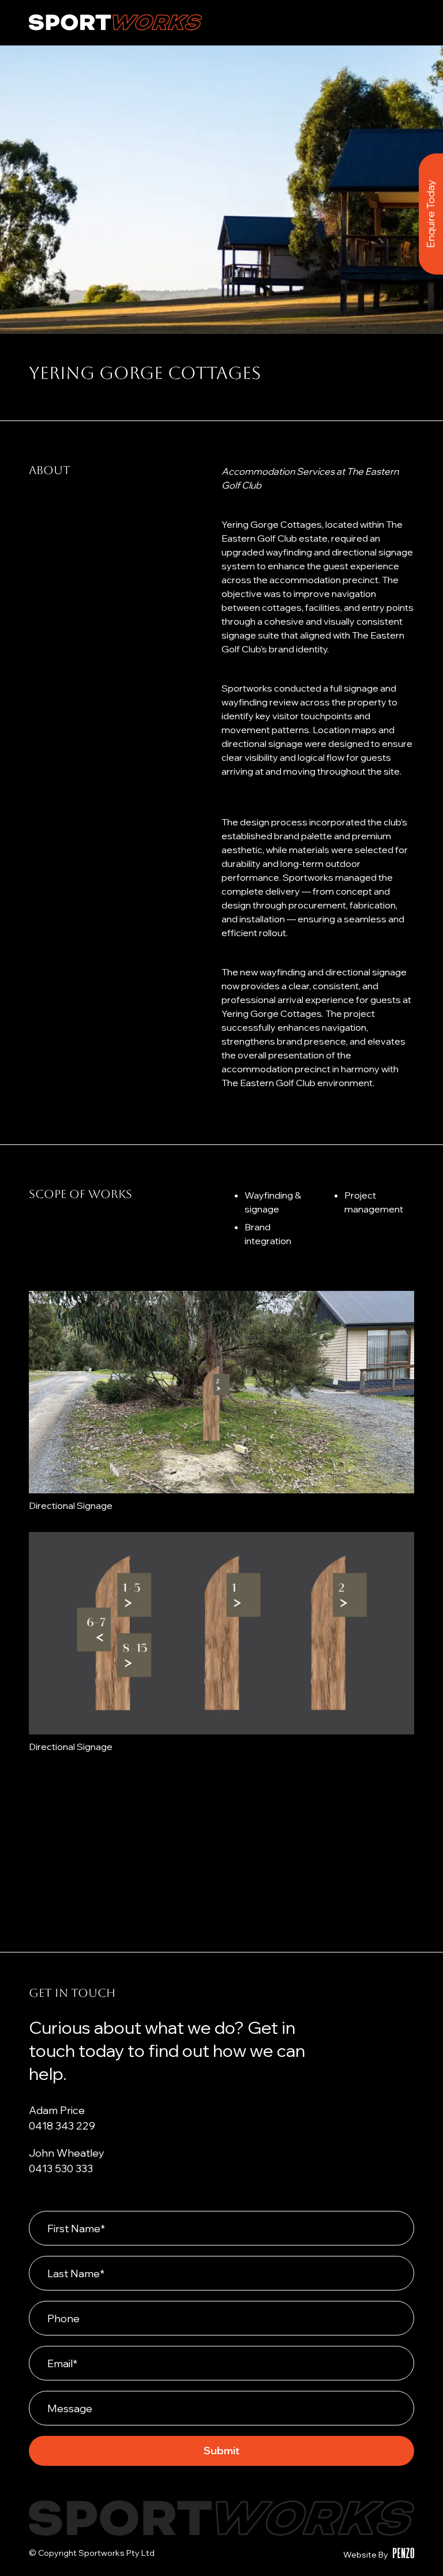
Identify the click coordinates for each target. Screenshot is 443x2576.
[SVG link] (115, 22)
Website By (366, 2555)
